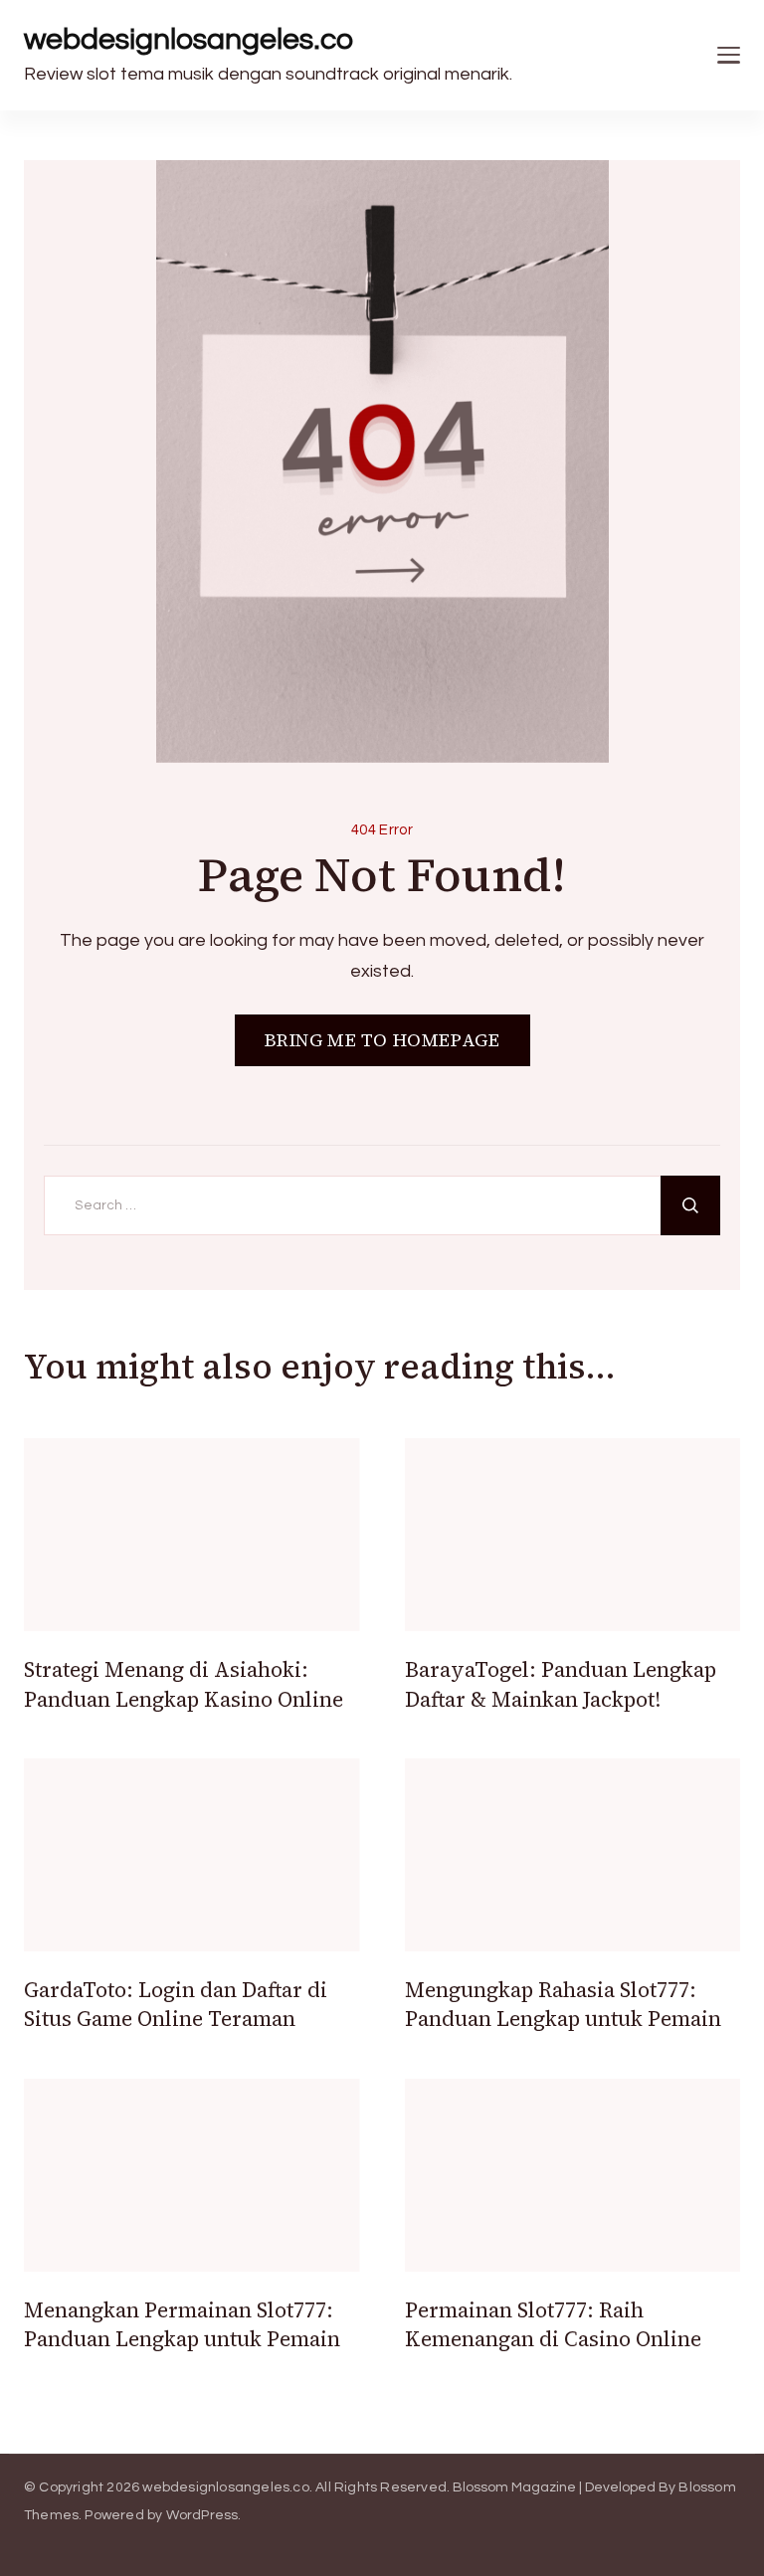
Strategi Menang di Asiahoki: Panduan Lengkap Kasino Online (184, 1684)
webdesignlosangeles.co (189, 39)
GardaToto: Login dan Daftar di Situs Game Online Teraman (176, 2004)
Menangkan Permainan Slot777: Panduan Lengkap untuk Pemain (182, 2324)
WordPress (202, 2515)
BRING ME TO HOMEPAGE (382, 1040)
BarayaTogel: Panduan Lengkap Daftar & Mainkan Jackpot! (561, 1684)
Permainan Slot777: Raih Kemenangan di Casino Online (553, 2324)
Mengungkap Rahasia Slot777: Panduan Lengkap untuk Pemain (563, 2004)
